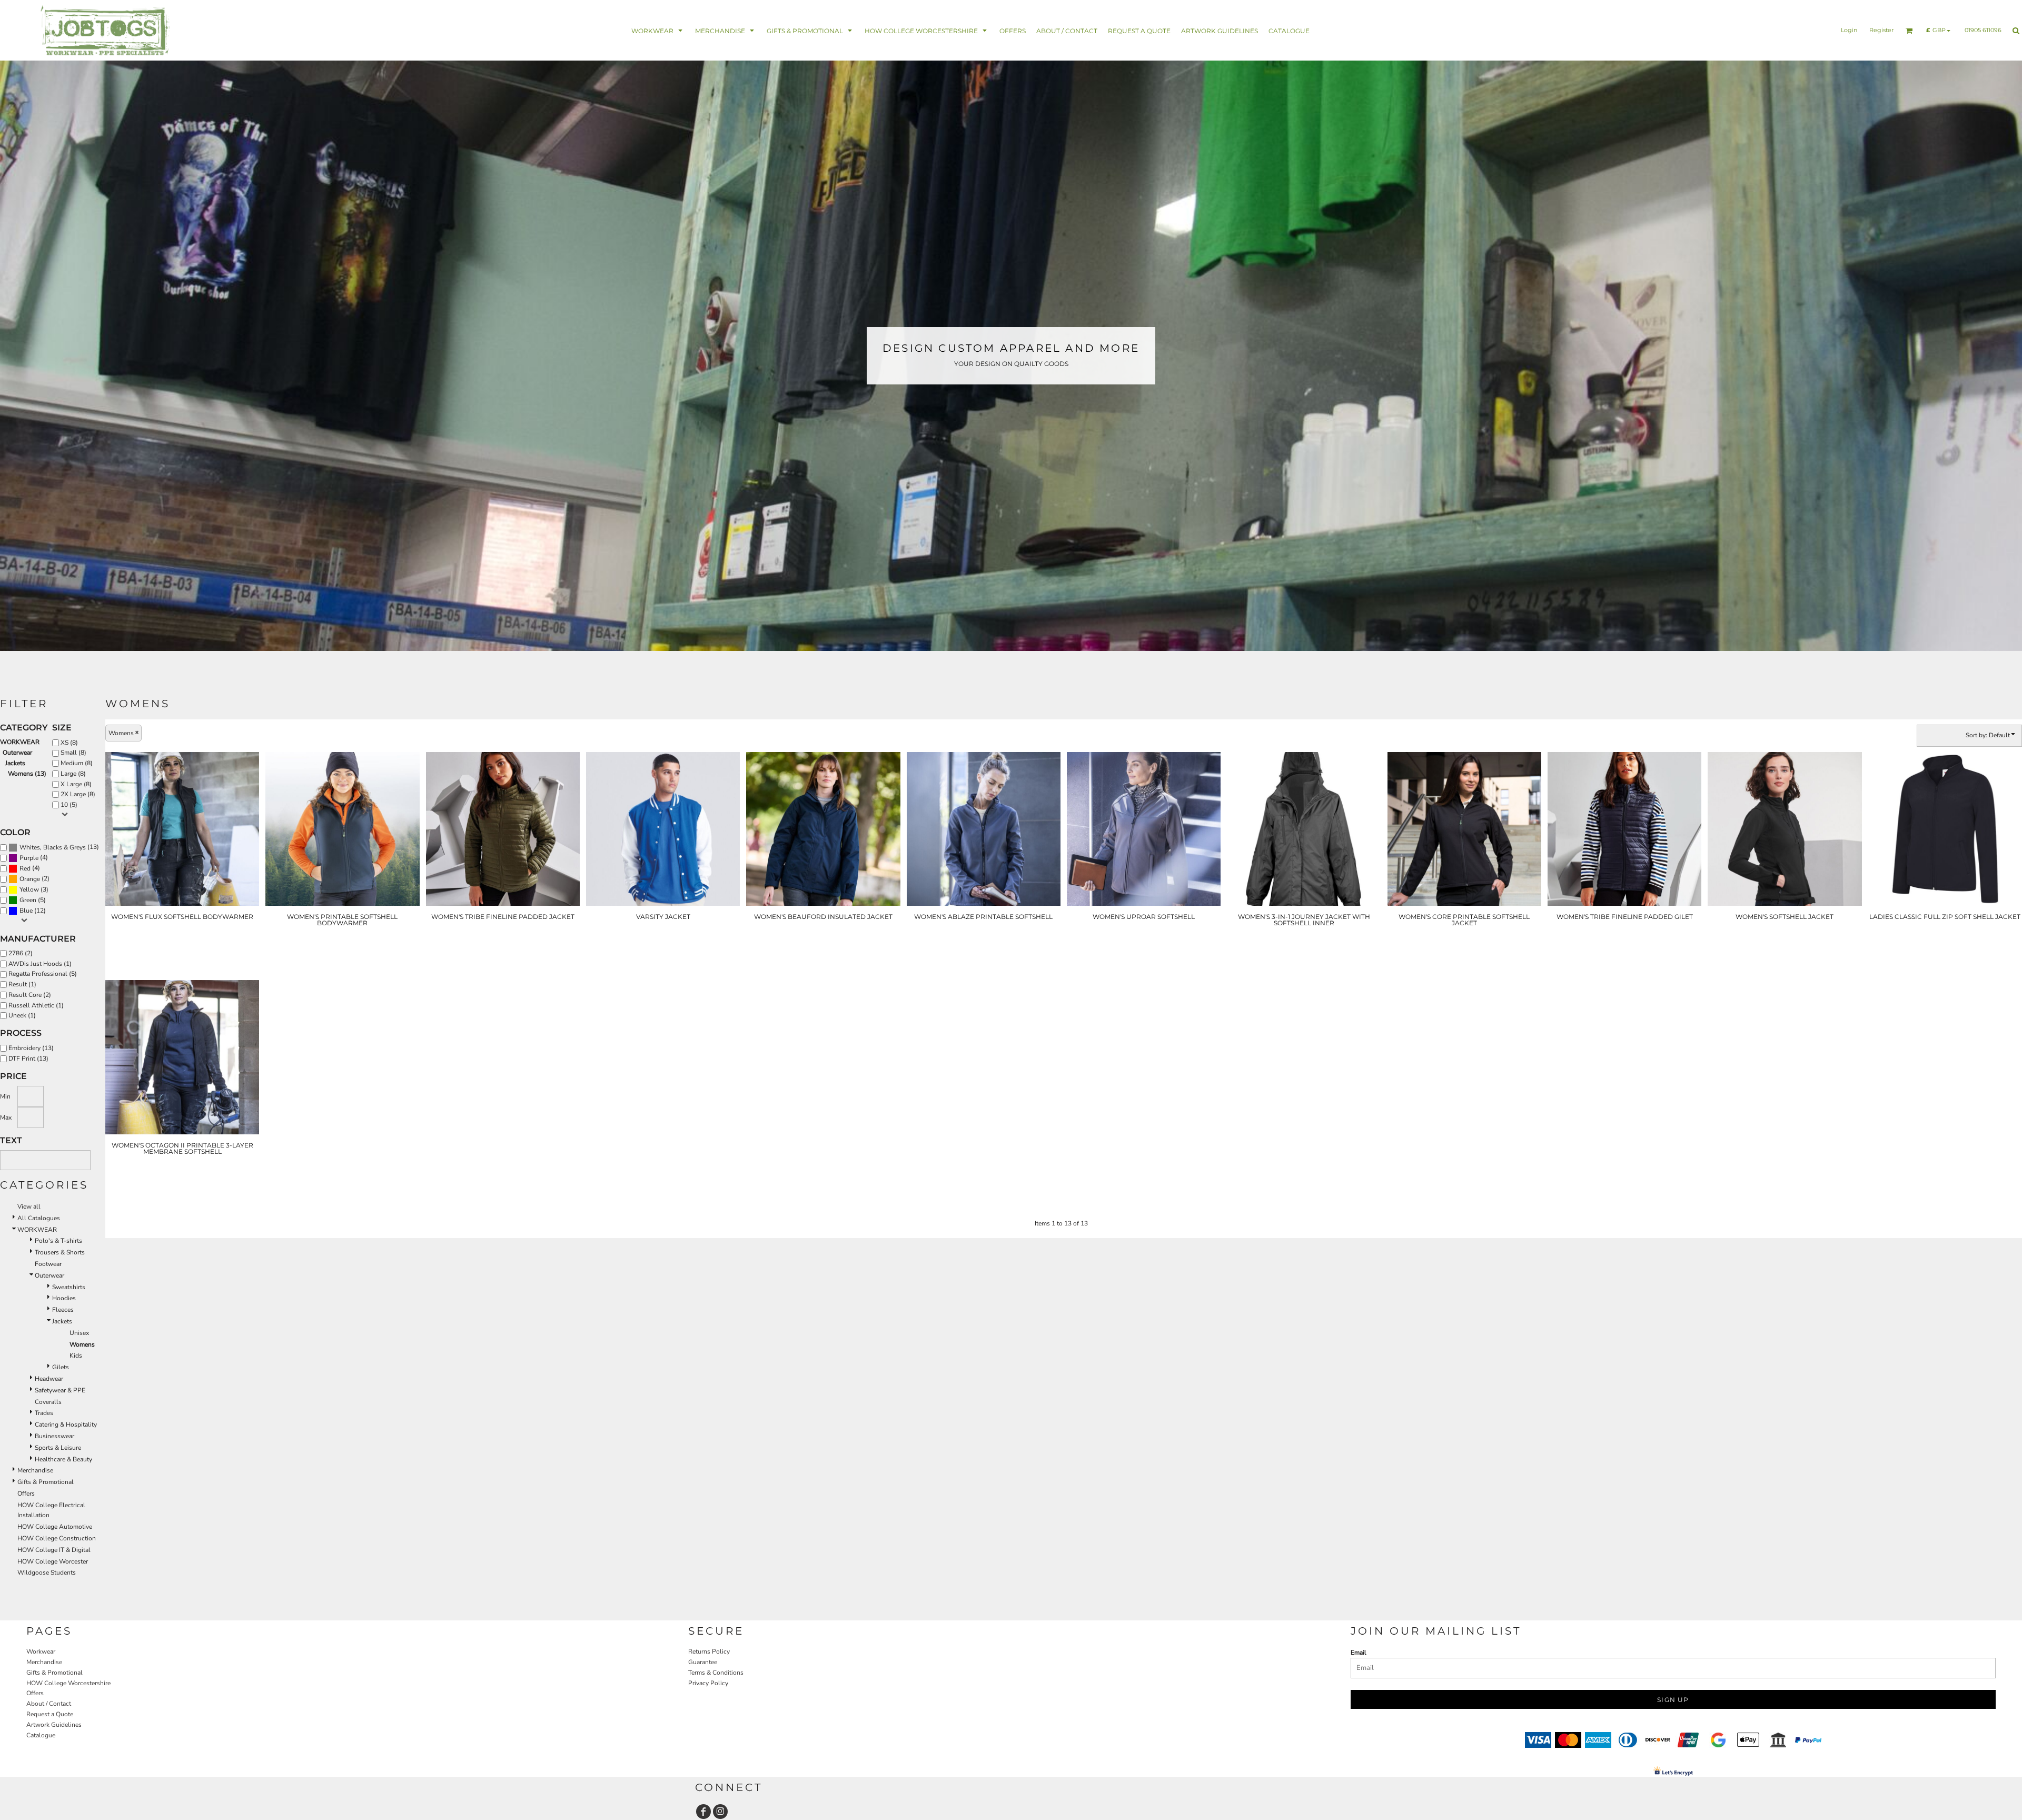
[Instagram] (720, 1812)
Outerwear (17, 753)
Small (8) (73, 753)
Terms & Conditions (716, 1673)
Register (1881, 30)
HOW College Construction (57, 1538)
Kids (76, 1356)
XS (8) (69, 743)
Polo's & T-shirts (58, 1241)
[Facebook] (703, 1812)
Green (28, 900)
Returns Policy (709, 1651)
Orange (30, 879)
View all (29, 1206)
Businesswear (54, 1436)
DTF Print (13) (28, 1059)
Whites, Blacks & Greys (53, 847)
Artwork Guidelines (54, 1725)
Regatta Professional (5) (43, 974)
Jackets (15, 763)
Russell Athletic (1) (36, 1005)
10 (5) (69, 805)
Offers (26, 1493)
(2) (34, 879)
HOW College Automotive (55, 1527)
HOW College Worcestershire (68, 1683)
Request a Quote (50, 1714)
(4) (34, 858)
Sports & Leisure (58, 1448)
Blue (26, 911)
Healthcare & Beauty (63, 1459)
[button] (658, 30)
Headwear (49, 1379)
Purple (29, 858)
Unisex (79, 1333)
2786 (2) (21, 953)
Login (1849, 30)
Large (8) (73, 774)
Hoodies (64, 1298)
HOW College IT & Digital (54, 1550)
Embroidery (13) (31, 1048)
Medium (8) (77, 763)
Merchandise (35, 1470)
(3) (34, 890)
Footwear (48, 1264)
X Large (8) (76, 784)
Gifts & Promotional (46, 1482)
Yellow (29, 889)
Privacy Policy (708, 1683)
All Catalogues (39, 1218)
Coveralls (48, 1402)
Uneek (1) (22, 1015)
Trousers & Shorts (60, 1252)
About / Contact (49, 1704)
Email (1359, 1653)
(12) (33, 911)
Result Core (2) (30, 995)
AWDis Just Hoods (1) (40, 964)
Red (25, 868)
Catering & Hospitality (66, 1425)
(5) (33, 900)
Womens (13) (27, 774)
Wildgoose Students (47, 1572)
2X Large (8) (78, 794)
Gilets (61, 1367)
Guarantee (703, 1662)
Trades (44, 1413)
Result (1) (22, 984)
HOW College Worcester (53, 1561)
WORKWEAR (20, 742)
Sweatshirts (69, 1287)
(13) (59, 847)
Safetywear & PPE (60, 1390)
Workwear (41, 1651)
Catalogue (41, 1735)
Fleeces (63, 1310)
